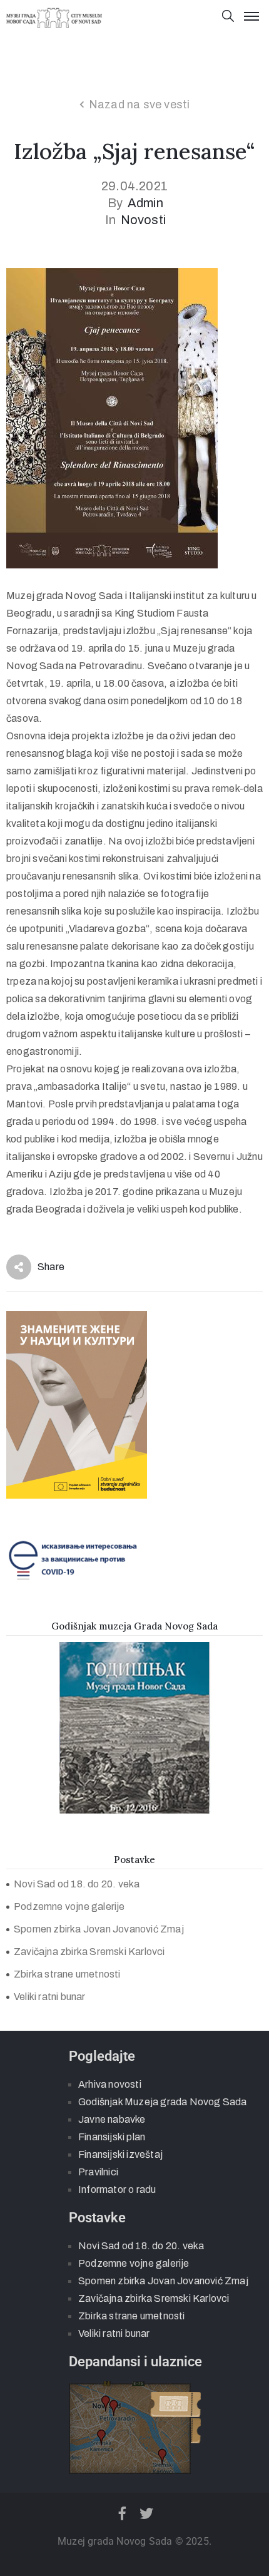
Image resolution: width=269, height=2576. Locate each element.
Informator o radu (117, 2189)
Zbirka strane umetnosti (67, 1974)
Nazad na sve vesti (140, 105)
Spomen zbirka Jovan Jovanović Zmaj (99, 1929)
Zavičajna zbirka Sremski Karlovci (89, 1952)
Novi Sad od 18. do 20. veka (77, 1884)
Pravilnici (98, 2172)
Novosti (143, 220)
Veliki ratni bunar (50, 1997)
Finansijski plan (112, 2137)
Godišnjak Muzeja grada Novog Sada (163, 2102)
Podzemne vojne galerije (69, 1906)
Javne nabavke (112, 2119)
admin (145, 203)
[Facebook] (122, 2513)
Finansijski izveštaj (120, 2154)
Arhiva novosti (110, 2084)
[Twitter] (147, 2513)
